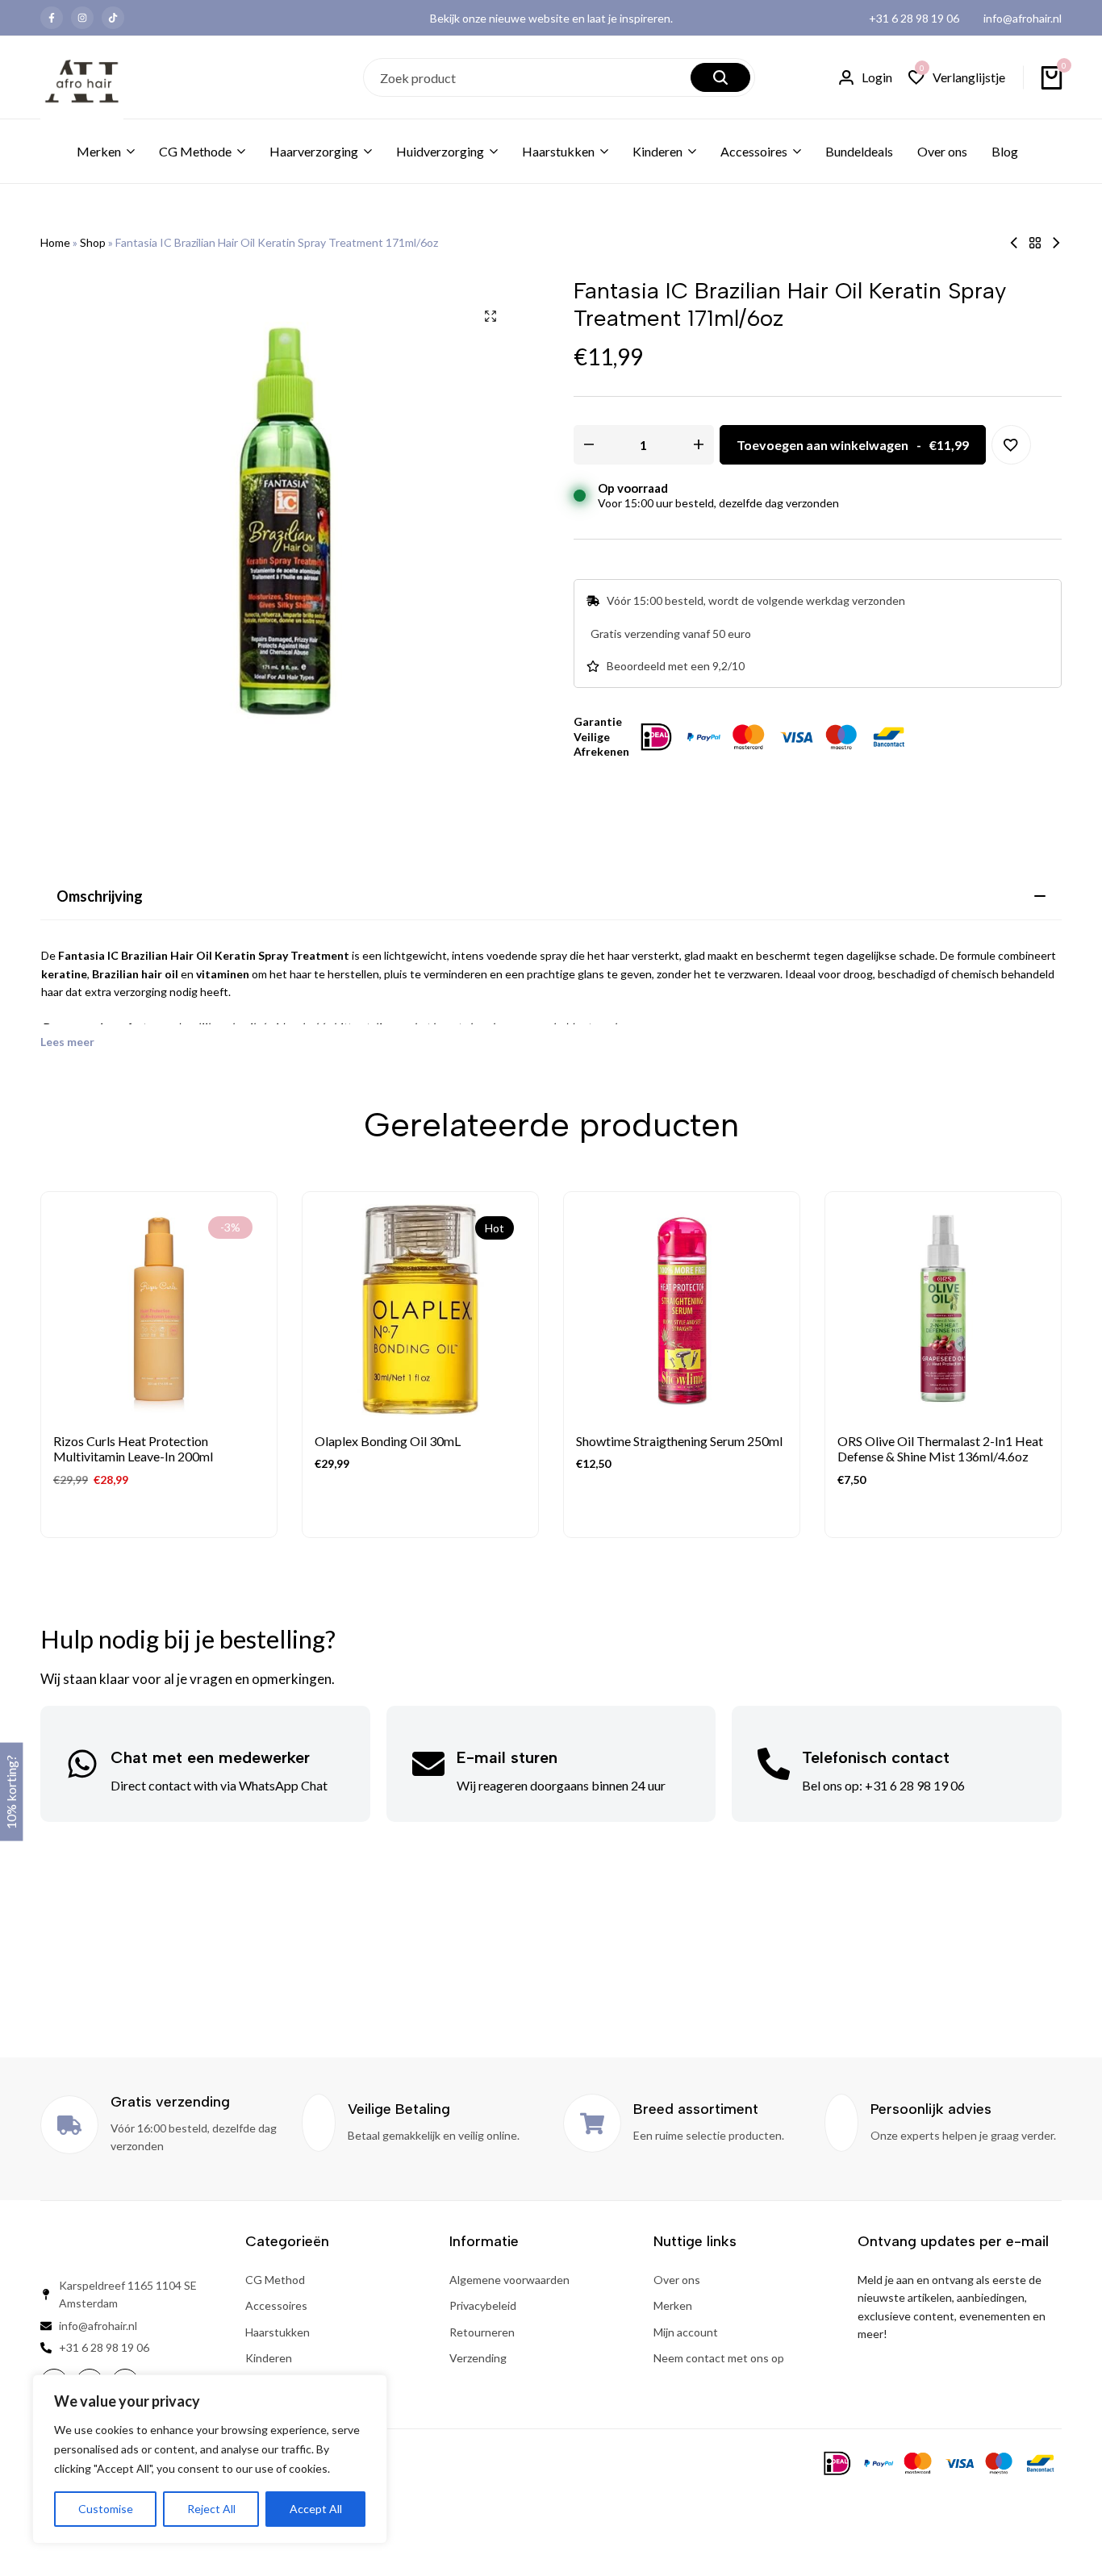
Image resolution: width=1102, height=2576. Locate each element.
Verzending (478, 2358)
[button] (957, 78)
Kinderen (657, 151)
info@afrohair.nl (1023, 18)
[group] (159, 1310)
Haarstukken (558, 151)
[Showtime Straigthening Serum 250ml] (682, 1310)
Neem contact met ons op (719, 2358)
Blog (1005, 151)
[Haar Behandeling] (1035, 243)
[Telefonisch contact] (774, 1764)
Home (55, 242)
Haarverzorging (314, 151)
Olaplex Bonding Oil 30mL (388, 1441)
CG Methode (195, 151)
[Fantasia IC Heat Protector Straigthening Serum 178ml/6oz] (1056, 243)
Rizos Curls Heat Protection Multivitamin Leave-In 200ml (133, 1448)
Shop (93, 242)
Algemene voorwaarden (509, 2280)
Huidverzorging (440, 151)
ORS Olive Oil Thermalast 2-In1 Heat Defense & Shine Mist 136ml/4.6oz (940, 1448)
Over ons (942, 151)
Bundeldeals (859, 151)
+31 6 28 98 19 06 (914, 18)
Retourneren (482, 2332)
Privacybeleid (483, 2305)
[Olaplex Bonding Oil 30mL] (420, 1310)
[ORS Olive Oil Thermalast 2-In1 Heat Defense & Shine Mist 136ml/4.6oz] (943, 1310)
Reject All (211, 2509)
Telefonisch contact (876, 1757)
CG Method (275, 2280)
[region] (210, 2459)
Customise (106, 2509)
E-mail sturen (507, 1757)
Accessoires (754, 151)
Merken (99, 151)
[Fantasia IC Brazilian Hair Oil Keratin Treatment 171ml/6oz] (1014, 243)
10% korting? (11, 1791)
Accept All (316, 2509)
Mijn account (686, 2332)
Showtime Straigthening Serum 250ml (679, 1441)
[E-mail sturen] (428, 1764)
